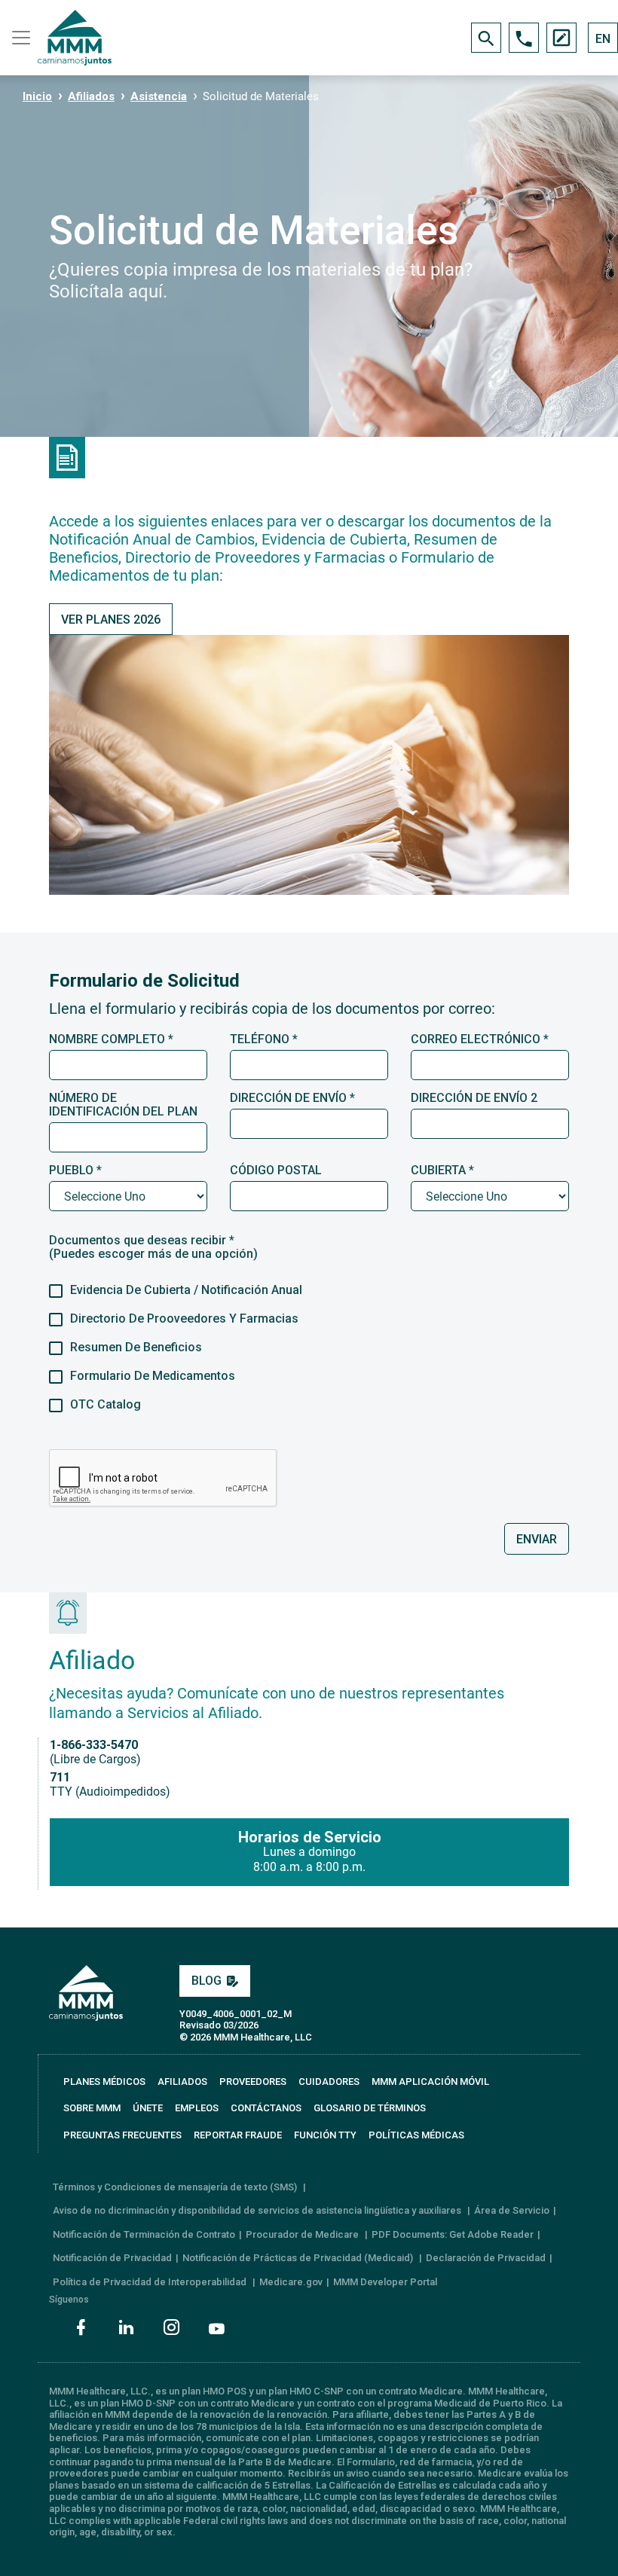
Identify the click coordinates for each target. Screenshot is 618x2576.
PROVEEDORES (253, 2082)
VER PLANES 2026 (111, 620)
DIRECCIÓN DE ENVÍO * (292, 1098)
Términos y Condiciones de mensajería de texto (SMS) (176, 2187)
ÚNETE (148, 2108)
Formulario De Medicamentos (153, 1376)
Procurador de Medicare (303, 2234)
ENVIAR (537, 1539)
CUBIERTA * (442, 1170)
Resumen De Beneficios (136, 1348)
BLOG (207, 1981)
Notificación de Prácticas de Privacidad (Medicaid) (299, 2258)
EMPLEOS (197, 2108)
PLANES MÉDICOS (104, 2082)
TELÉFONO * (264, 1039)
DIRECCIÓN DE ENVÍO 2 (474, 1098)
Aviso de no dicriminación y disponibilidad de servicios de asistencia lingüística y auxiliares (258, 2210)
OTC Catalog (106, 1405)
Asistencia (159, 96)
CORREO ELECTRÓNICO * (480, 1039)
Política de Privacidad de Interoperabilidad (151, 2282)
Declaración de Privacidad (486, 2258)
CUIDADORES (329, 2082)
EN (603, 39)
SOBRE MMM (92, 2108)
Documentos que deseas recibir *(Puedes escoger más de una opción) (153, 1247)
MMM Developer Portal (385, 2282)
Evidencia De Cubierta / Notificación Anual (186, 1290)
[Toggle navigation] (19, 38)
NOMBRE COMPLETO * (111, 1039)
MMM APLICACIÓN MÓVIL (430, 2082)
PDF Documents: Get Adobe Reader (453, 2234)
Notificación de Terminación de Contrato (144, 2234)
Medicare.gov (291, 2282)
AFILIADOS (182, 2082)
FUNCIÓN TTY (325, 2135)
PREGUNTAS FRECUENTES (122, 2135)
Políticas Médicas (416, 2135)
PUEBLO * (75, 1170)
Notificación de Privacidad (112, 2258)
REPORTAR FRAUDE (238, 2135)
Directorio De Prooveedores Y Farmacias (184, 1319)
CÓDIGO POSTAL (276, 1170)
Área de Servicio (512, 2210)
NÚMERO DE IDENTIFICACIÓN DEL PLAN (123, 1105)
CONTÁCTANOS (266, 2108)
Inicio (37, 96)
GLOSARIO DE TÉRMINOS (370, 2108)
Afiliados (91, 96)
